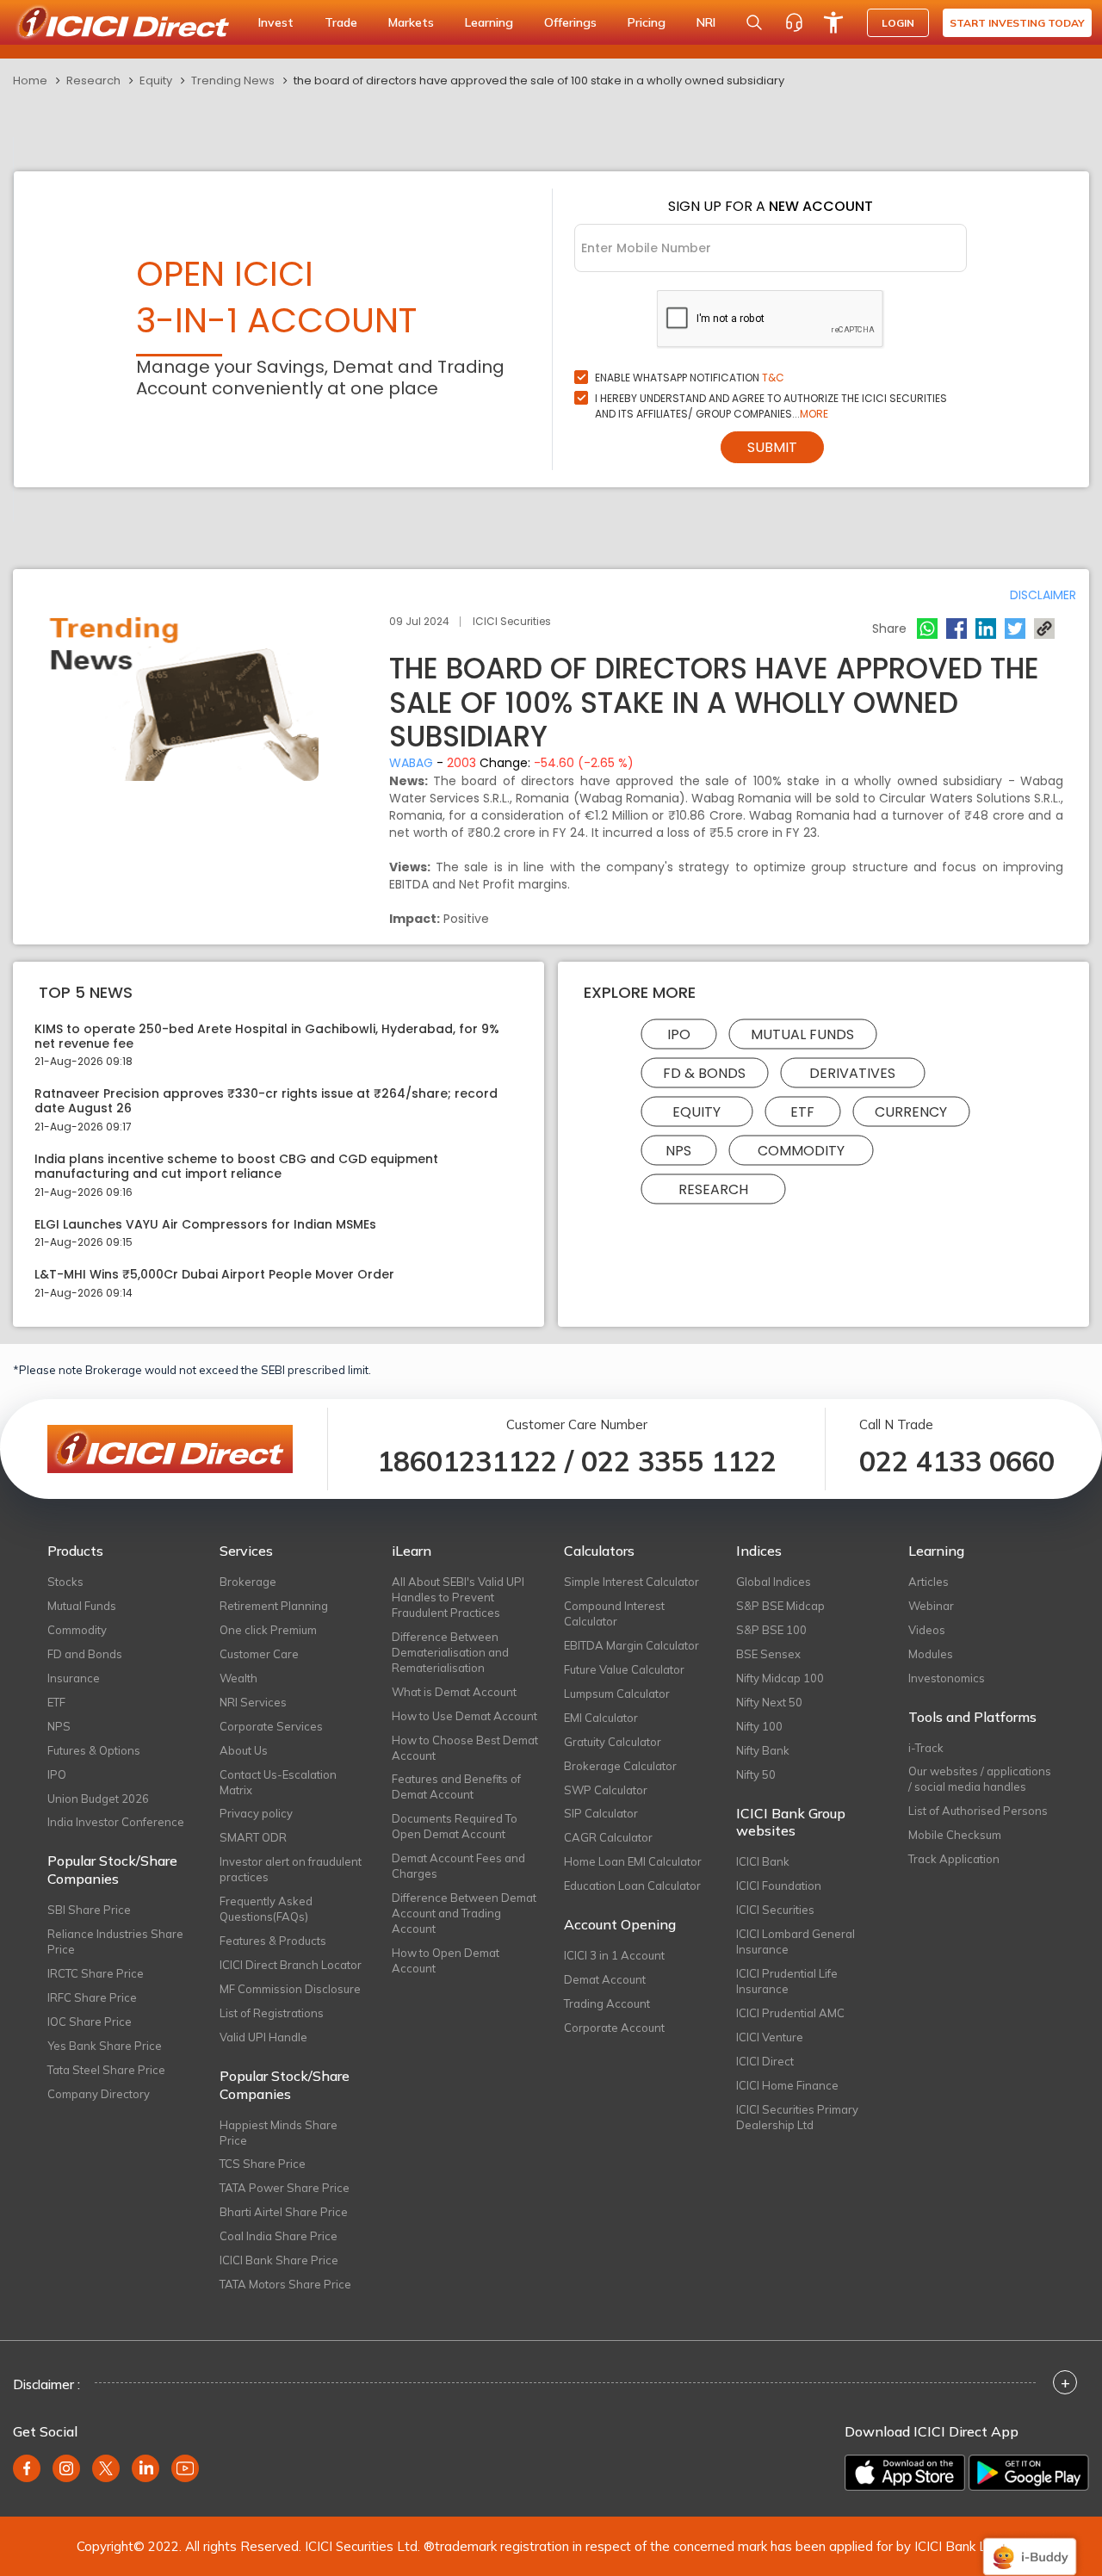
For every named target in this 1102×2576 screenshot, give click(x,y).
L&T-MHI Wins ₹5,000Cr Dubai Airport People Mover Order (214, 1275)
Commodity (801, 1150)
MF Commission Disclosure (290, 1989)
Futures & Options (94, 1750)
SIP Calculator (601, 1813)
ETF (802, 1111)
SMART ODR (253, 1837)
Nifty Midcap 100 (780, 1678)
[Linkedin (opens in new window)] (145, 2468)
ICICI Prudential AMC (790, 2013)
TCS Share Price (263, 2164)
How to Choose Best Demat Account (465, 1748)
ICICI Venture (770, 2037)
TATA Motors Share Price (285, 2284)
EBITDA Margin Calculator (631, 1645)
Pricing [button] (647, 22)
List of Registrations (272, 2013)
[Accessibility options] (833, 22)
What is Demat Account (454, 1692)
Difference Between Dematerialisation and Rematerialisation (450, 1652)
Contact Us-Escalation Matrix (278, 1782)
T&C (773, 378)
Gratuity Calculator (613, 1742)
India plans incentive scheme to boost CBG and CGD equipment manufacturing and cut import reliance (236, 1167)
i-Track (926, 1748)
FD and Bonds (85, 1654)
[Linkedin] (986, 629)
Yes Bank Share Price (105, 2046)
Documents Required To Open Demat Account (455, 1826)
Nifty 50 (756, 1774)
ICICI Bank (763, 1861)
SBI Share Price (89, 1910)
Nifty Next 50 (769, 1702)
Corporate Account (614, 2028)
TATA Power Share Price (285, 2188)
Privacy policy (256, 1813)
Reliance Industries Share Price (115, 1941)
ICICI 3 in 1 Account (614, 1955)
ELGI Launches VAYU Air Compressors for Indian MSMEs (205, 1225)
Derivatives (852, 1072)
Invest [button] (276, 22)
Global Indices (774, 1582)
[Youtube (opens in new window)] (185, 2468)
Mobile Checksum (955, 1835)
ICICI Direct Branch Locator (291, 1965)
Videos (927, 1630)
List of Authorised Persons (978, 1811)
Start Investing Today (1017, 23)
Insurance (74, 1678)
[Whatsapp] (927, 629)
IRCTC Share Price (96, 1973)
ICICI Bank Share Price (279, 2260)
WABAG (411, 763)
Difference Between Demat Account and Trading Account (464, 1913)
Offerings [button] (570, 22)
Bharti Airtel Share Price (284, 2212)
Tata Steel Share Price (106, 2070)
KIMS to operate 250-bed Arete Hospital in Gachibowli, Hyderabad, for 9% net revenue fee (267, 1037)
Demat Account (605, 1979)
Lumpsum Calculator (617, 1694)
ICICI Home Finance (787, 2085)
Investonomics (947, 1678)
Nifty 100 (759, 1726)
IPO (679, 1034)
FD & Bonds (704, 1072)
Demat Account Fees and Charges (458, 1866)
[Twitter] (1015, 629)
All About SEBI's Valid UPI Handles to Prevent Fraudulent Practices (458, 1597)
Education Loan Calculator (632, 1886)
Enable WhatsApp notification (690, 378)
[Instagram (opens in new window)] (66, 2468)
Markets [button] (411, 22)
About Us (244, 1750)
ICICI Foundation (779, 1886)
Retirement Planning (274, 1606)
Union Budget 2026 (98, 1799)
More (814, 414)
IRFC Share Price (92, 1997)
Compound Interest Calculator (614, 1613)
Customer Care (259, 1654)
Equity (156, 80)
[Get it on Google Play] (1029, 2473)
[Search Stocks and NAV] (754, 22)
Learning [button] (489, 22)
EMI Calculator (601, 1718)
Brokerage (248, 1582)
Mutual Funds (802, 1034)
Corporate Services (271, 1726)
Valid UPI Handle (263, 2037)
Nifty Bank (763, 1750)
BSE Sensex (768, 1654)
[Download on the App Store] (905, 2473)
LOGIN (898, 23)
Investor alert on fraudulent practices (291, 1869)
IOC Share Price (90, 2022)
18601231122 (467, 1461)
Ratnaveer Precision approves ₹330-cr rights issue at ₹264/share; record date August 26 (266, 1101)
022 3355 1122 (679, 1461)
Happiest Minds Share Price (279, 2133)
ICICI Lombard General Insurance (796, 1941)
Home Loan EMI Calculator (633, 1861)
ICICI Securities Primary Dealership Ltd (797, 2117)
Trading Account (607, 2003)
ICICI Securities (775, 1910)
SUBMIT (772, 447)
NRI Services (253, 1702)
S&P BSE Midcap (780, 1606)
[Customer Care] (794, 22)
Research (93, 80)
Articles (929, 1582)
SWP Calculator (606, 1790)
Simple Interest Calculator (631, 1582)
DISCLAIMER (1043, 595)
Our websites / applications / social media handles (980, 1779)
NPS (678, 1150)
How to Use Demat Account (464, 1716)
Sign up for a (771, 206)
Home (30, 80)
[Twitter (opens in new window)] (106, 2468)
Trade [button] (341, 22)
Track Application (954, 1859)
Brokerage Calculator (620, 1766)
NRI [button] (706, 22)
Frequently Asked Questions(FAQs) (266, 1909)
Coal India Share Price (279, 2236)
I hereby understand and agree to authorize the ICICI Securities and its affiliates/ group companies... (771, 406)
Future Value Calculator (624, 1669)
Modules (931, 1654)
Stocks (65, 1582)
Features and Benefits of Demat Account (456, 1786)
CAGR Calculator (608, 1837)
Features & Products (273, 1941)
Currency (911, 1111)
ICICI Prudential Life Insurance (787, 1981)
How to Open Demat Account (446, 1960)
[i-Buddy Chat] (1030, 2545)
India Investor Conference (116, 1822)
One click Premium (268, 1630)
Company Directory (99, 2094)
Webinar (931, 1606)
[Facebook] (957, 629)
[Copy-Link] (1044, 629)
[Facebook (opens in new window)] (27, 2468)
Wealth (238, 1678)
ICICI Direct (765, 2061)
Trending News (233, 80)
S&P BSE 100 (771, 1630)
